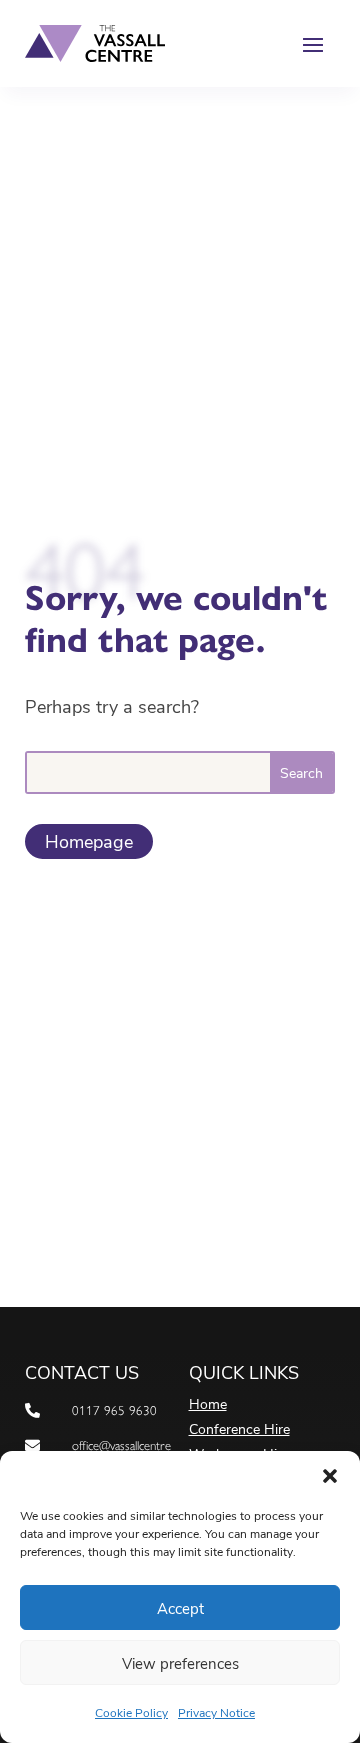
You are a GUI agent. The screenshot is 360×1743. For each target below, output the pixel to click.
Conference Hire (239, 1430)
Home (208, 1405)
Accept (180, 1608)
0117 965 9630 (114, 1410)
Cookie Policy (131, 1712)
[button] (330, 1476)
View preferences (180, 1663)
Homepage (89, 841)
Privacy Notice (216, 1712)
